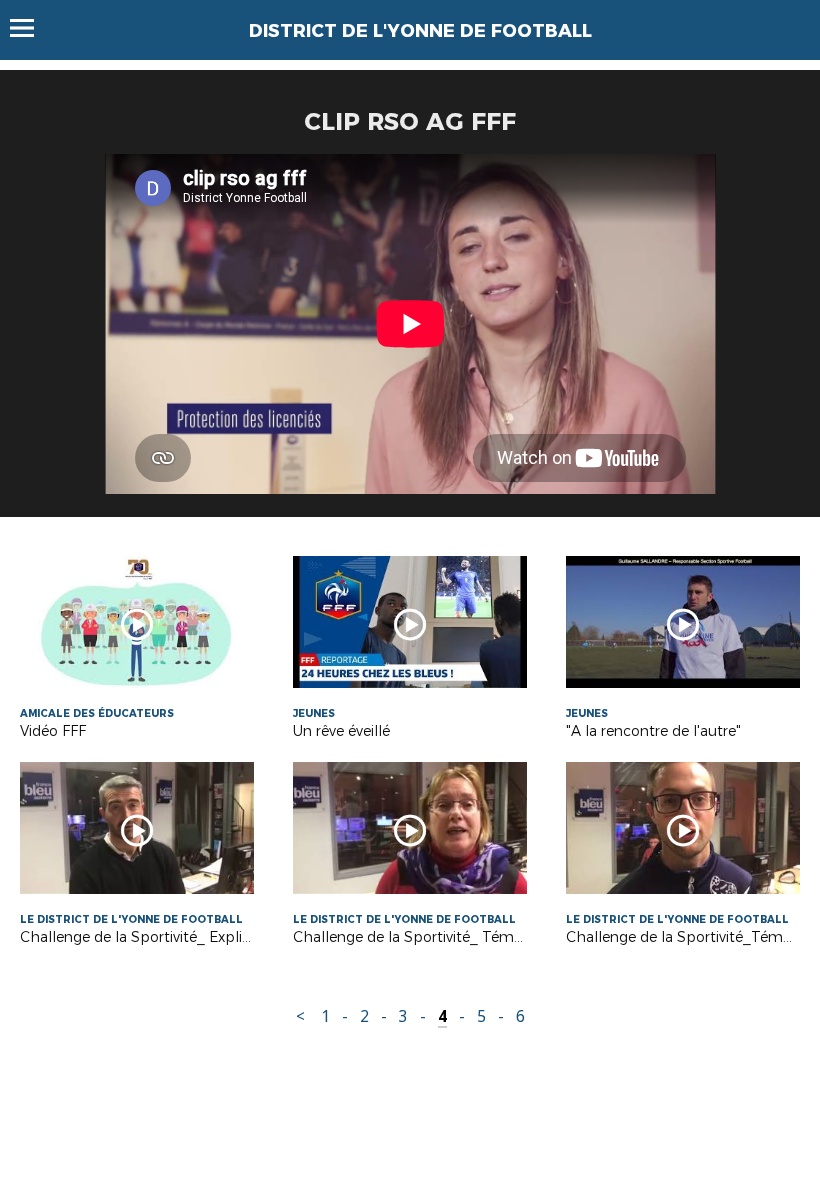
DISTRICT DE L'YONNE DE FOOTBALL (420, 31)
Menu (31, 28)
